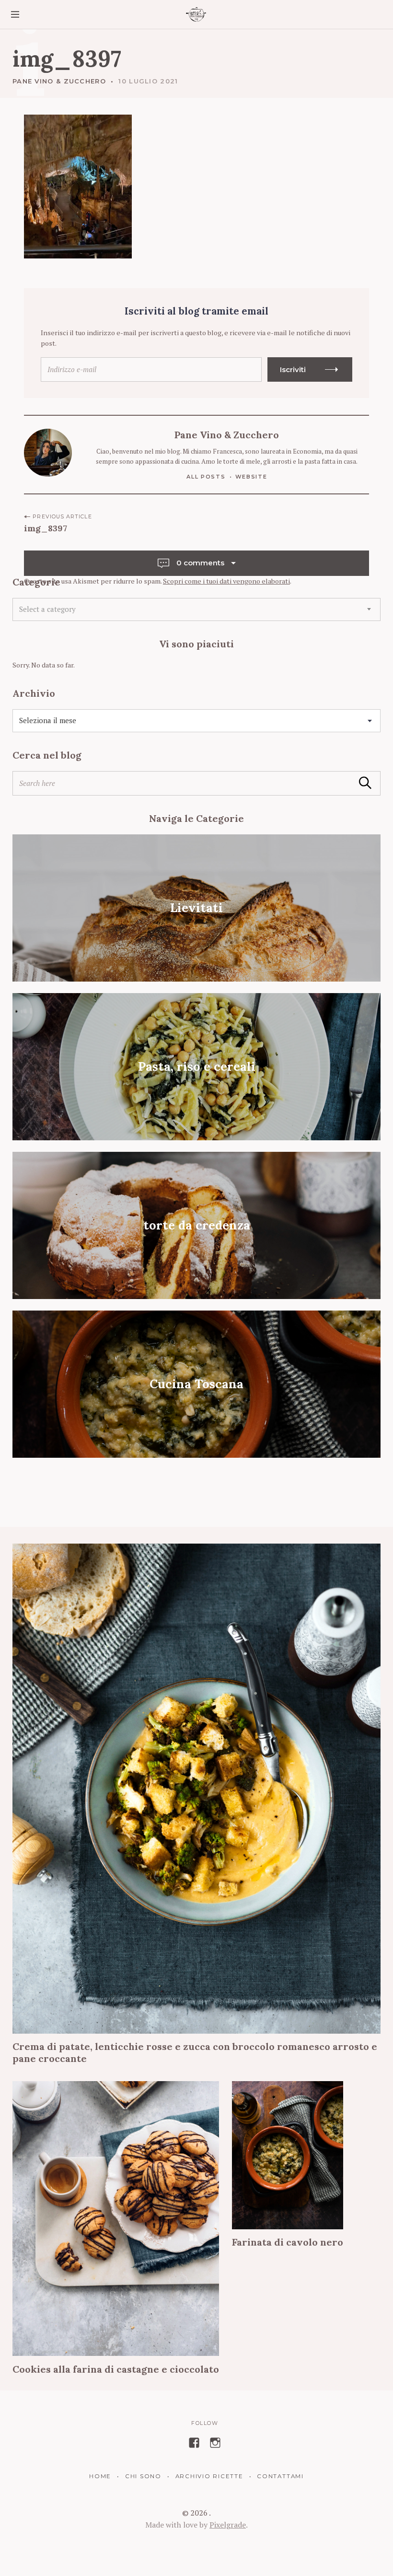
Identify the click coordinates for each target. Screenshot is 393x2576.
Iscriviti (293, 369)
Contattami (280, 2476)
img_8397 (46, 528)
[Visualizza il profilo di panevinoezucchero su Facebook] (194, 2443)
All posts (206, 477)
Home (100, 2476)
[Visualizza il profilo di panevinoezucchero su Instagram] (215, 2443)
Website (251, 477)
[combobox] (196, 609)
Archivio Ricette (209, 2476)
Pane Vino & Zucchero (59, 81)
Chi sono (143, 2476)
